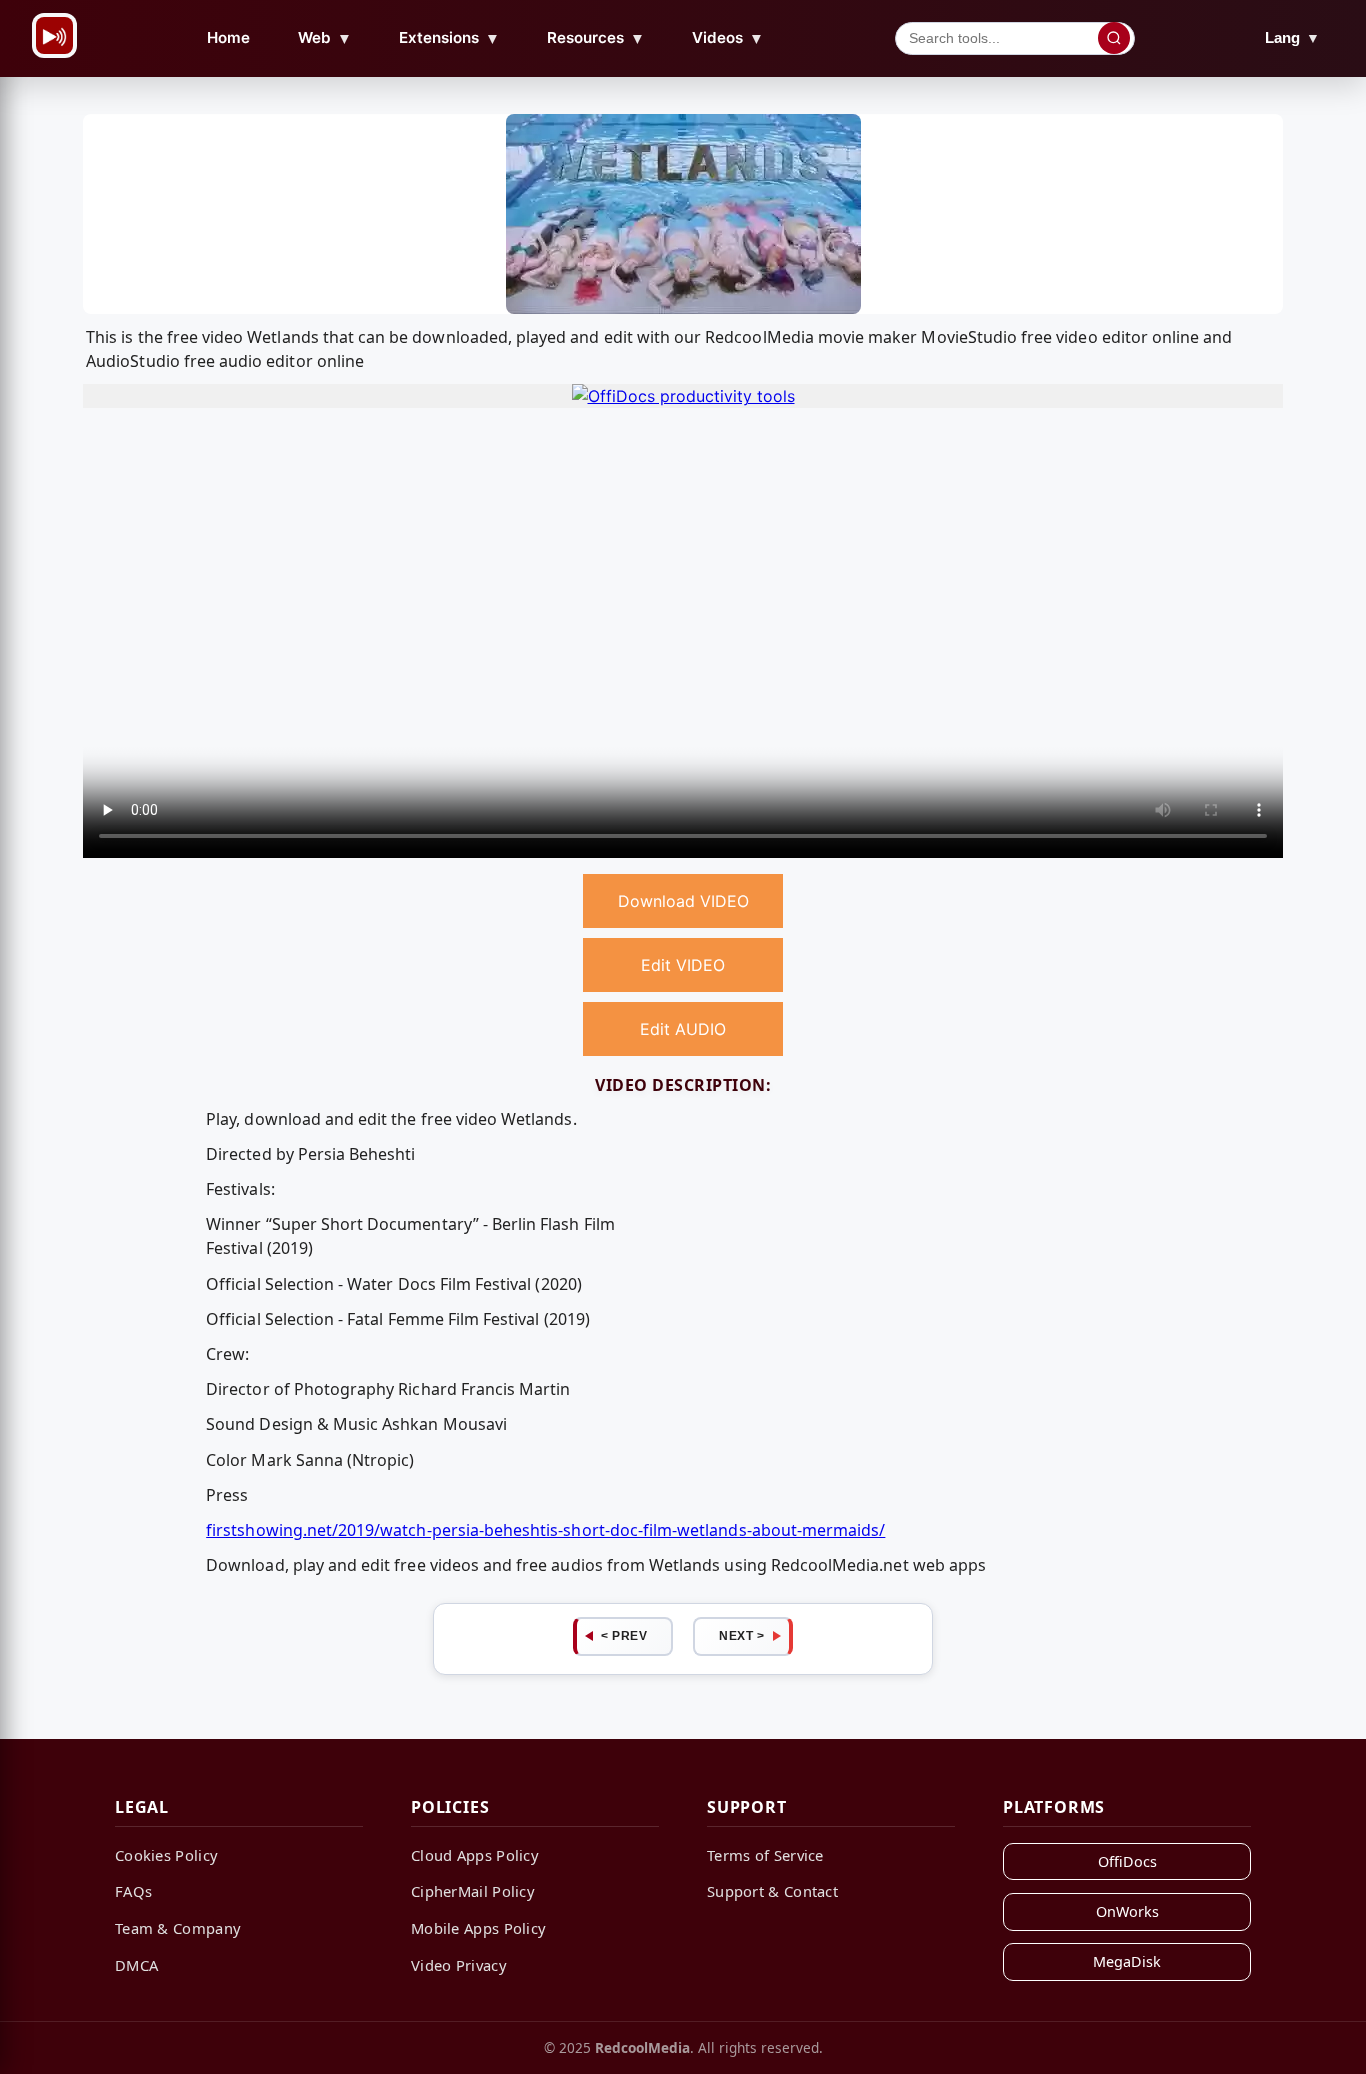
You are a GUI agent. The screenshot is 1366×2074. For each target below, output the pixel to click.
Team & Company (178, 1928)
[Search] (1114, 38)
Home (228, 37)
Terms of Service (765, 1855)
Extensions (449, 38)
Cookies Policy (166, 1855)
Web (325, 38)
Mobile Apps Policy (478, 1928)
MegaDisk (1127, 1961)
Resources (596, 38)
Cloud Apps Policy (475, 1855)
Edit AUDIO (683, 1029)
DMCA (136, 1965)
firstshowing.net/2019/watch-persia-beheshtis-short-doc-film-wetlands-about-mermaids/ (545, 1530)
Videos (728, 38)
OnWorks (1127, 1911)
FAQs (133, 1891)
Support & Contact (772, 1891)
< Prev (624, 1636)
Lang (1292, 37)
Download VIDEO (683, 901)
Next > (741, 1636)
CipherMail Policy (473, 1891)
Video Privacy (459, 1965)
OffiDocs (1127, 1861)
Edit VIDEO (683, 965)
